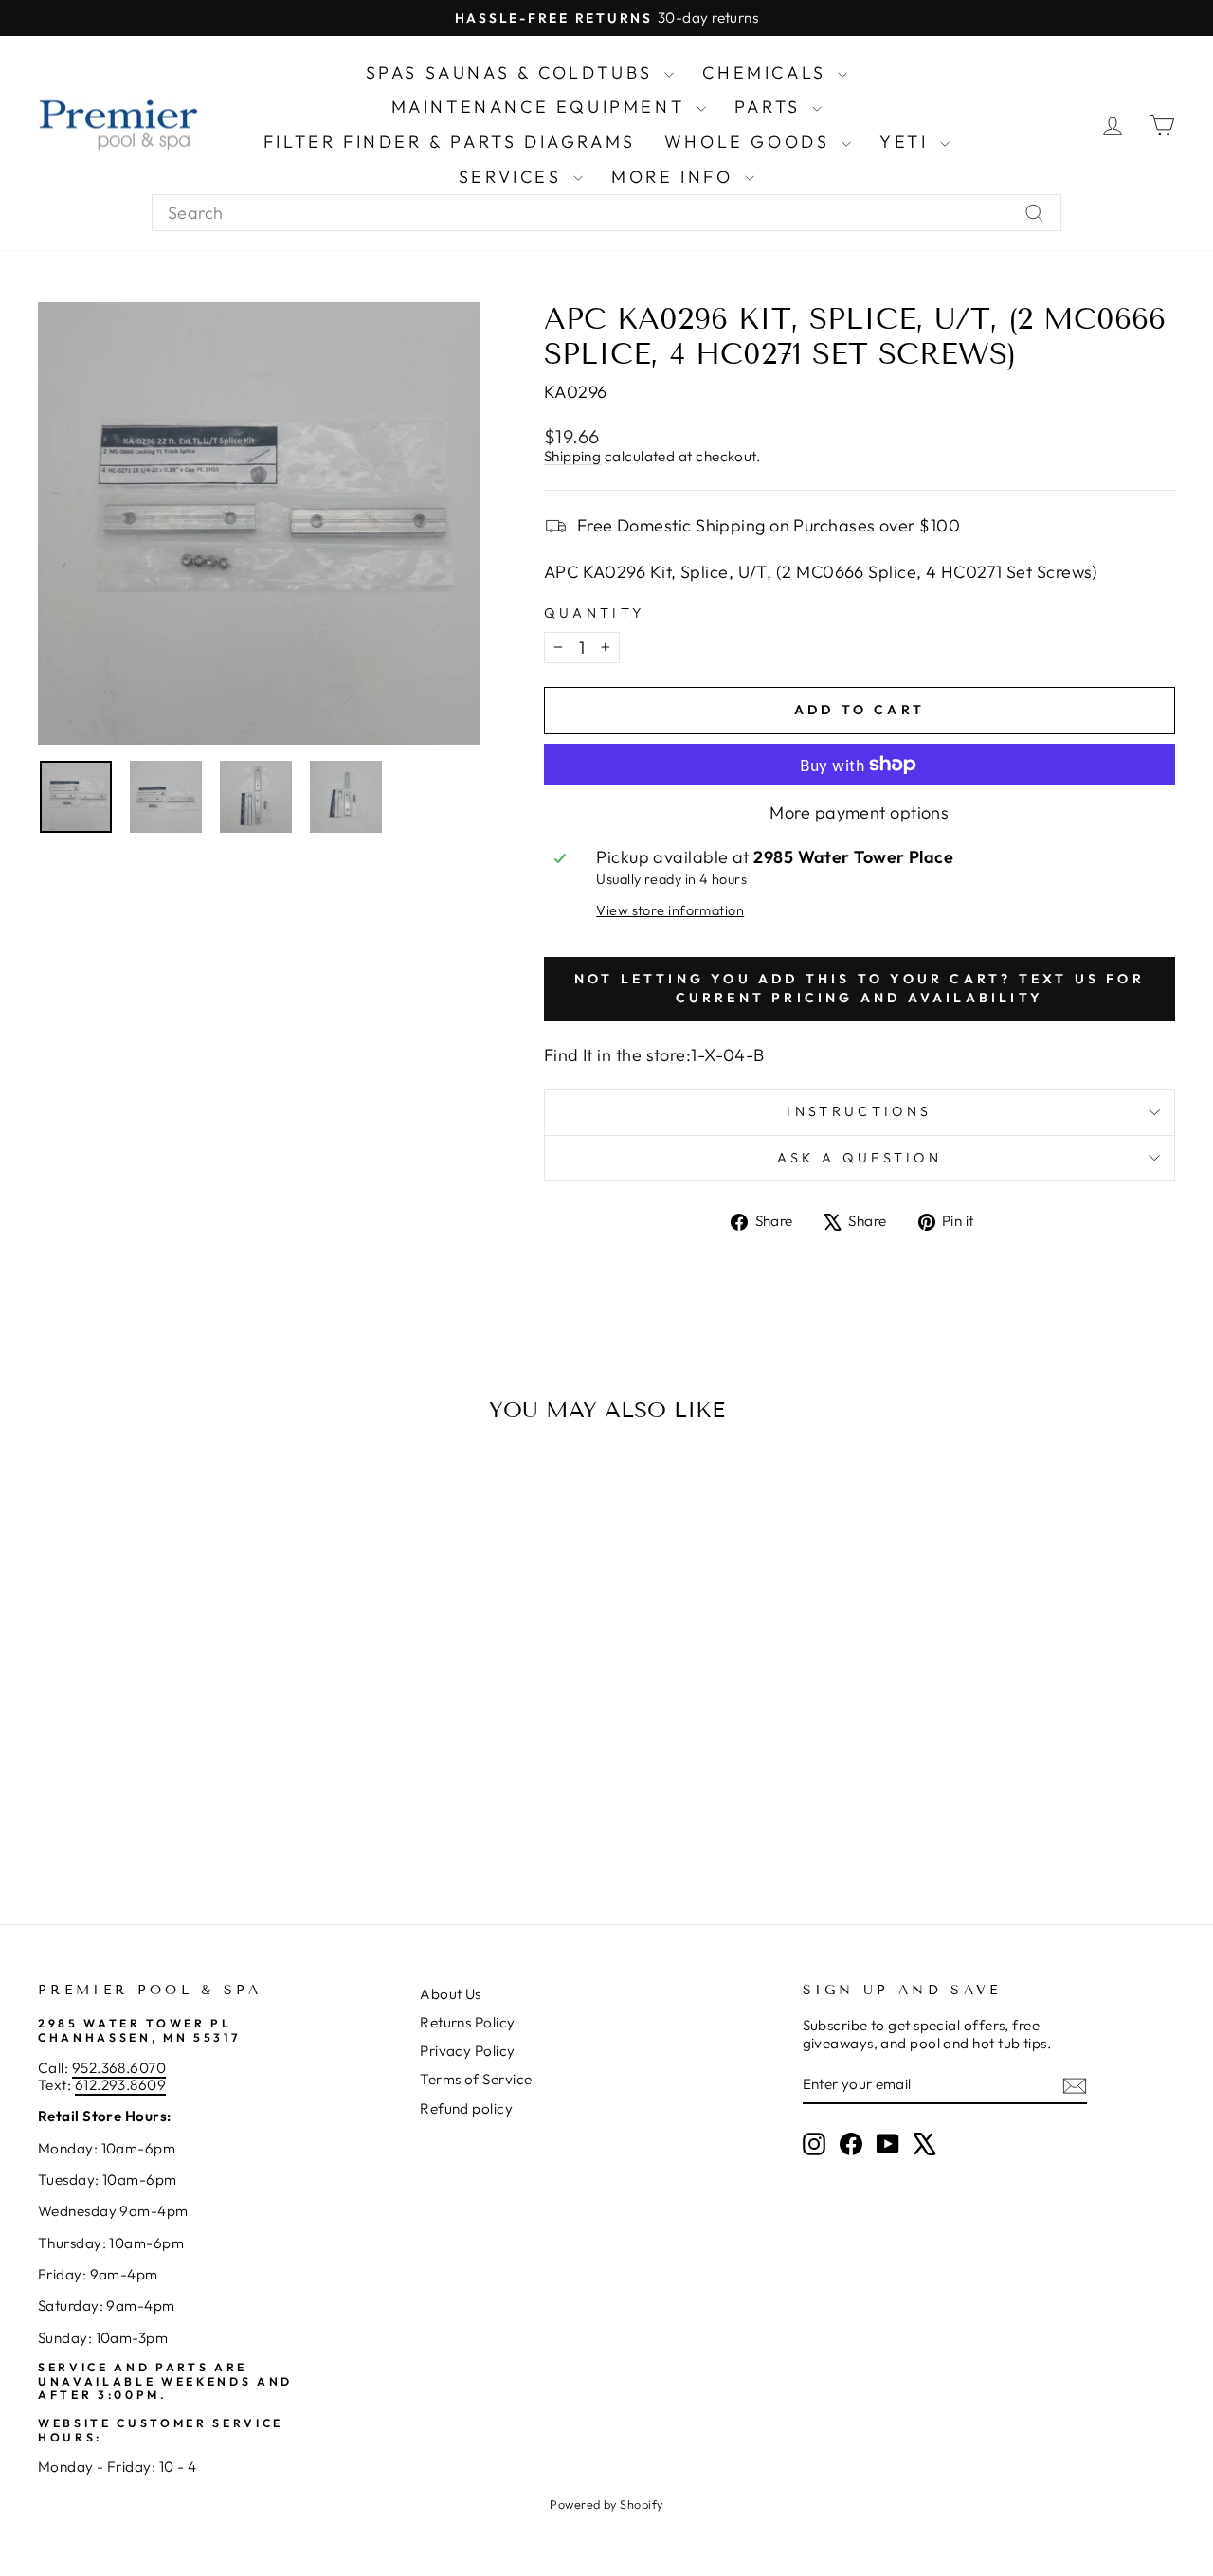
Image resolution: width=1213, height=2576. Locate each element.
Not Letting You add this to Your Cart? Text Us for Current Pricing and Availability (860, 988)
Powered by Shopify (606, 2504)
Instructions (859, 1111)
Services (514, 177)
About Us (451, 1994)
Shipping (573, 456)
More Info (676, 177)
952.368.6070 (119, 2068)
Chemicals (768, 72)
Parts (771, 107)
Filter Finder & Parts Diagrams (450, 142)
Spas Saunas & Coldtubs (513, 72)
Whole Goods (751, 142)
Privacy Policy (467, 2051)
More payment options (859, 813)
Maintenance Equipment (542, 107)
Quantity (595, 613)
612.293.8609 (120, 2085)
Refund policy (466, 2108)
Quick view (172, 1717)
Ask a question (860, 1158)
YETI (907, 142)
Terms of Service (476, 2079)
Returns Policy (467, 2022)
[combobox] (606, 213)
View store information (670, 911)
